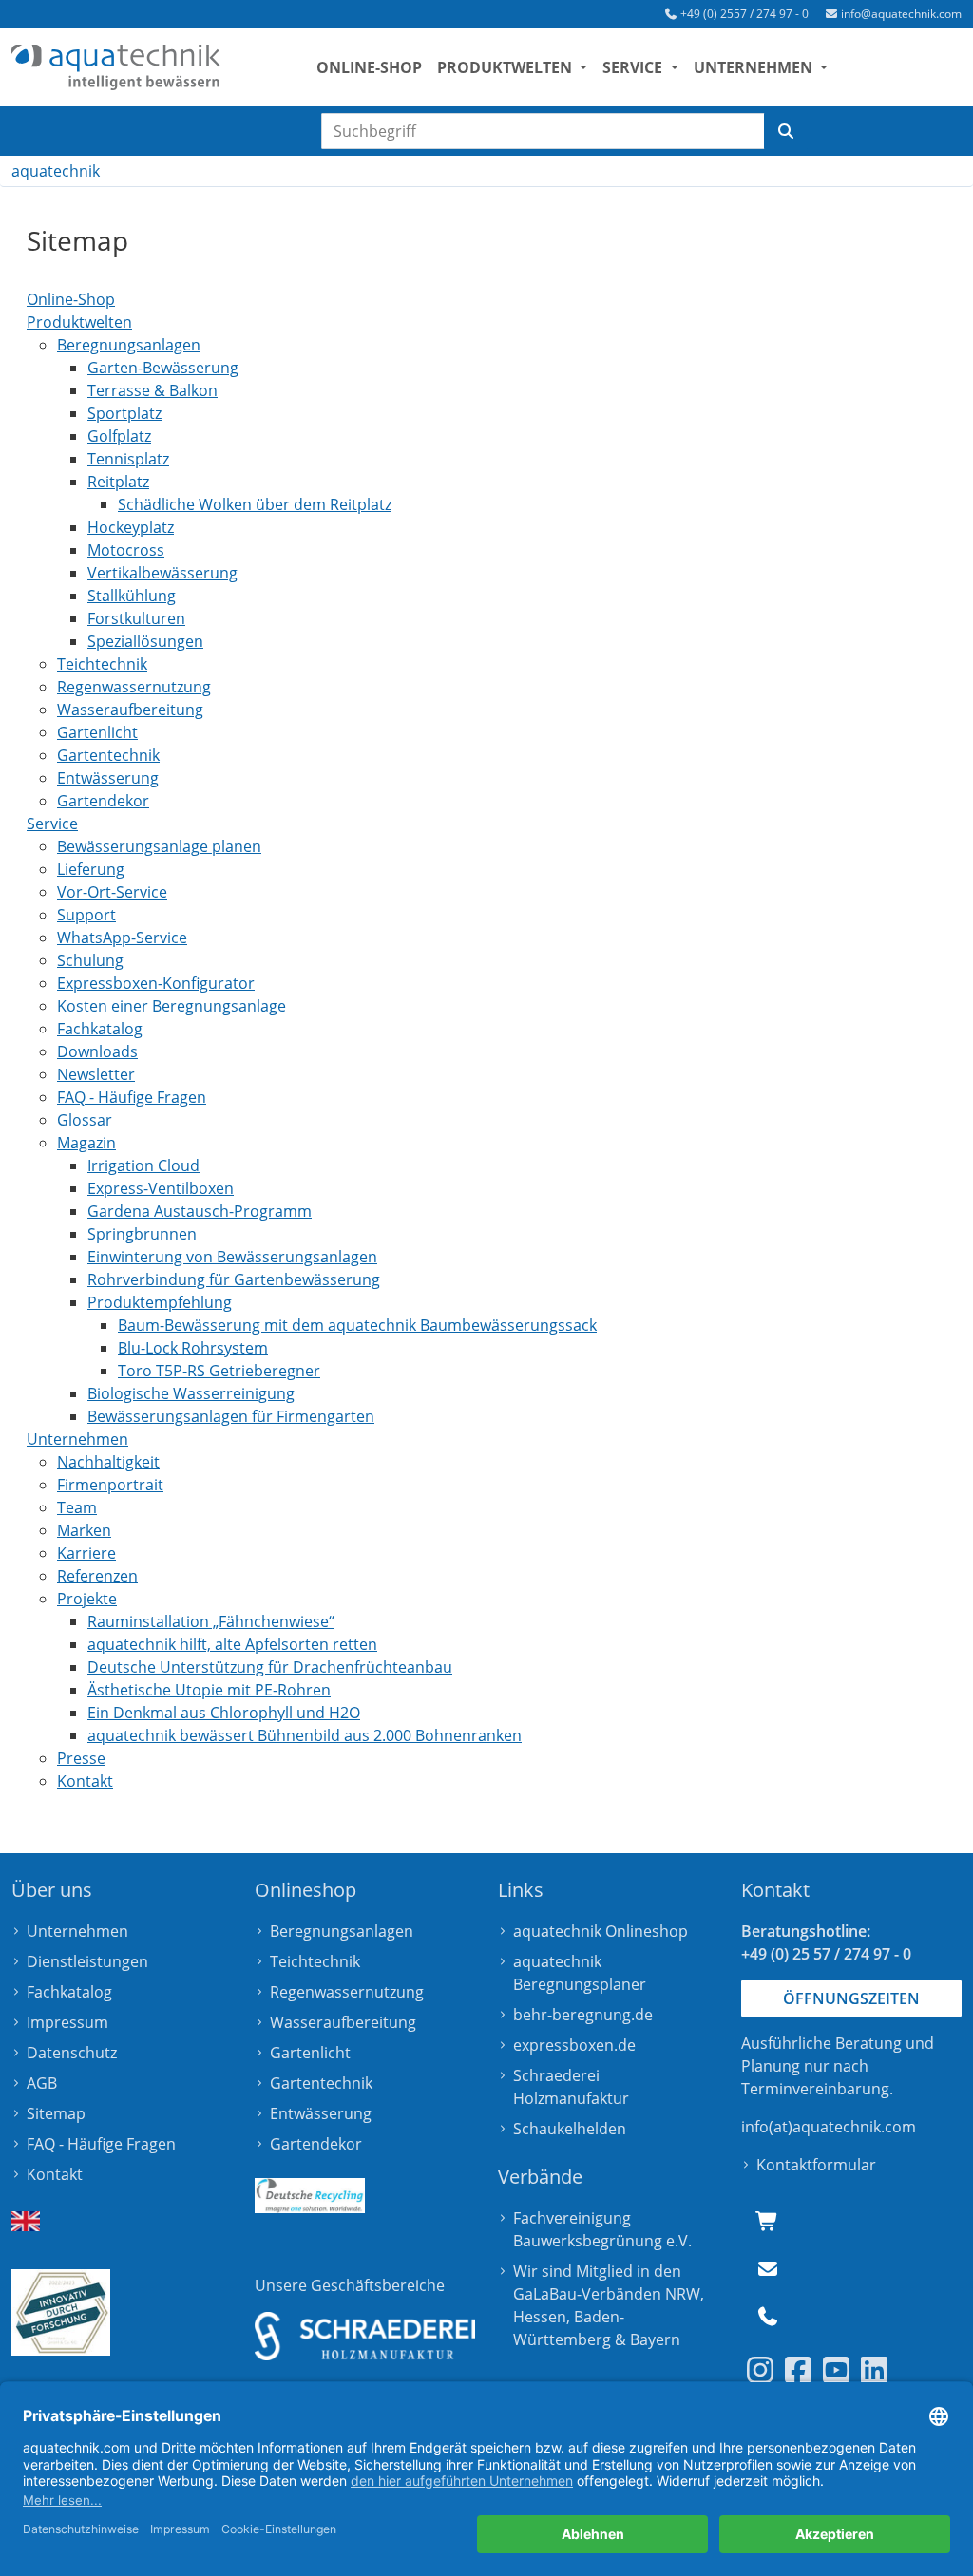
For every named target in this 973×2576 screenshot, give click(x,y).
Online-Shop (369, 67)
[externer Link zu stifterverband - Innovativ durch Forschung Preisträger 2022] (61, 2312)
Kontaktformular (816, 2165)
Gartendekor (316, 2144)
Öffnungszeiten (851, 1998)
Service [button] (634, 67)
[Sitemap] (116, 67)
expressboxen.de (574, 2045)
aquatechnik (56, 171)
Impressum (67, 2022)
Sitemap (56, 2113)
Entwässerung (321, 2113)
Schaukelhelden (570, 2129)
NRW (683, 2294)
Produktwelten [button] (506, 67)
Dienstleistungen (87, 1961)
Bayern (655, 2339)
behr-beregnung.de (583, 2015)
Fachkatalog (69, 1992)
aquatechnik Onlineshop (601, 1931)
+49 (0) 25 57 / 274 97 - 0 (826, 1954)
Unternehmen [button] (755, 67)
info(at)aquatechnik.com (829, 2127)
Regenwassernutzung (347, 1992)
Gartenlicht (310, 2053)
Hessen (540, 2317)
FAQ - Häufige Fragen (101, 2144)
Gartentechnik (321, 2083)
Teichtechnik (315, 1961)
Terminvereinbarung (815, 2089)
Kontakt (55, 2174)
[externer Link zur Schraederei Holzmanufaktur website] (365, 2336)
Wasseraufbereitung (343, 2022)
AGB (42, 2083)
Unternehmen (77, 1931)
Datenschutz (72, 2053)
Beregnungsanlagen (342, 1931)
